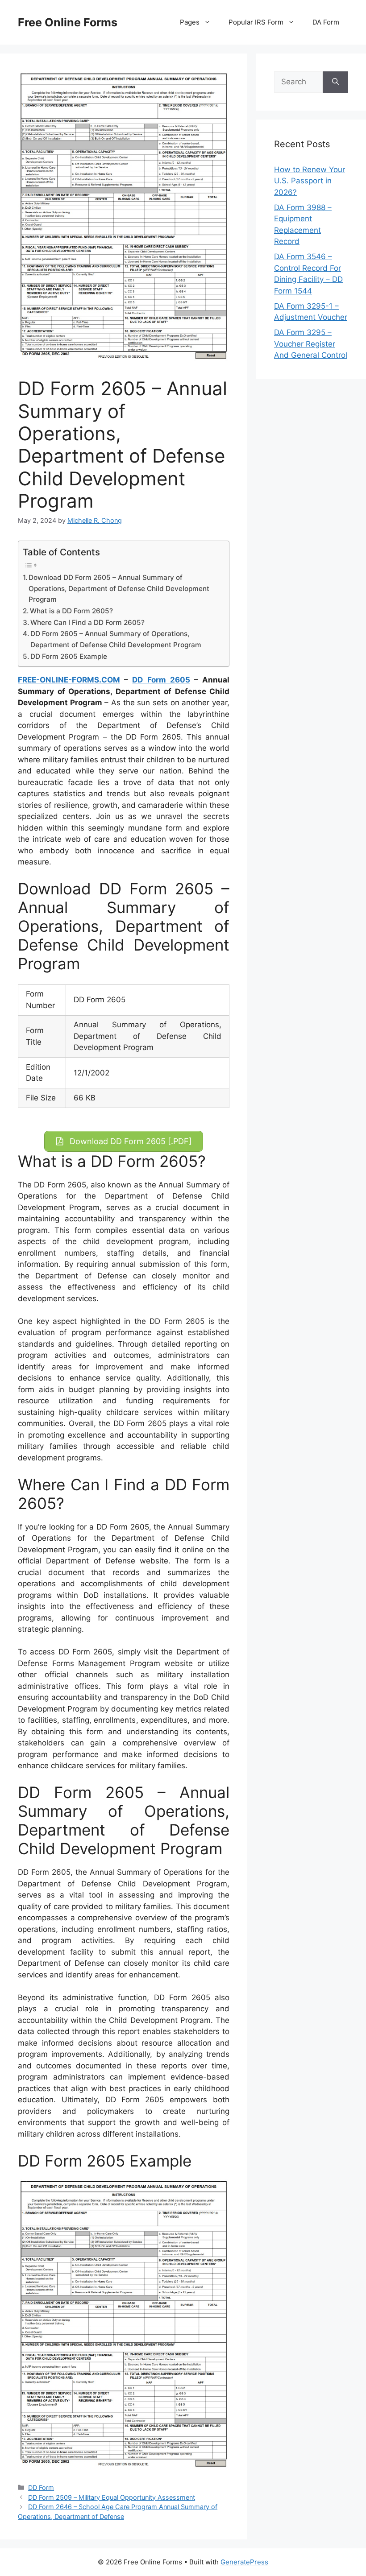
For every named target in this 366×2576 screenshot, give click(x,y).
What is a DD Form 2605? (71, 611)
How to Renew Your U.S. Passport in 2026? (310, 181)
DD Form (41, 2487)
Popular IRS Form (256, 22)
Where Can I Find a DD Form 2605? (87, 622)
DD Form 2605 (161, 680)
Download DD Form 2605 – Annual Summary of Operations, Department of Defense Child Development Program (119, 588)
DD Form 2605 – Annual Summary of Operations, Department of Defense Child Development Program (116, 639)
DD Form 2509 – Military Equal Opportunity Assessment (112, 2497)
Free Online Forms (68, 22)
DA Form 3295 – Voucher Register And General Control (311, 344)
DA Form (326, 22)
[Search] (335, 82)
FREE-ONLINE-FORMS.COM (69, 680)
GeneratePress (244, 2562)
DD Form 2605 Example (69, 656)
